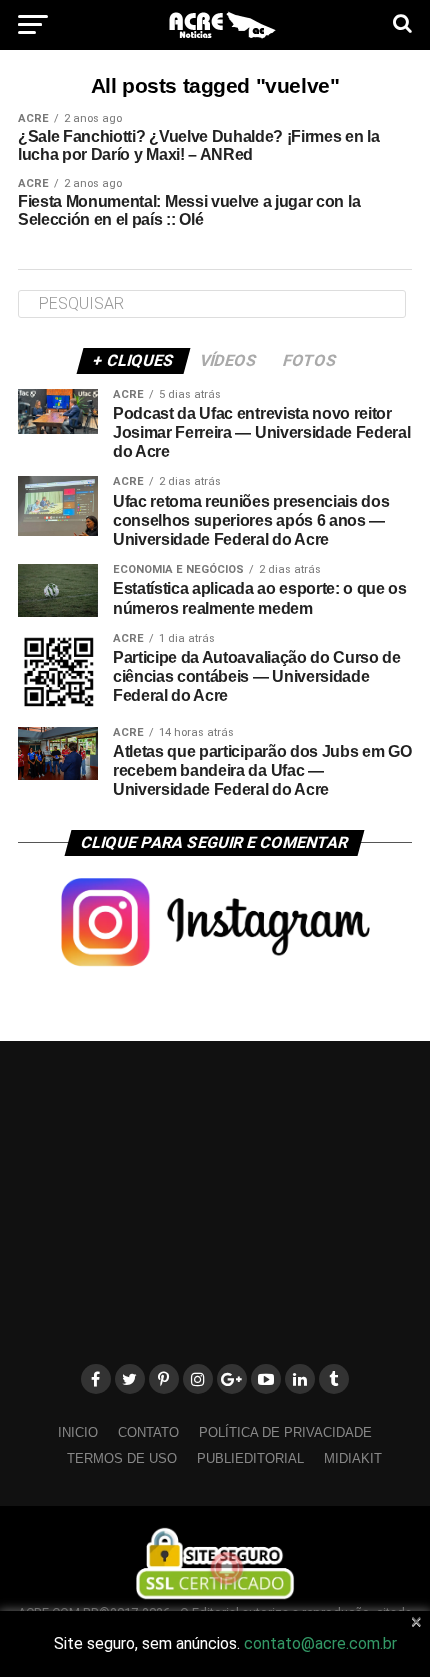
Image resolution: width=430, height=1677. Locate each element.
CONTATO (148, 1432)
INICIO (78, 1432)
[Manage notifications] (227, 1568)
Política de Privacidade (285, 1432)
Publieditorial (250, 1458)
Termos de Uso (122, 1458)
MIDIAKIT (353, 1458)
